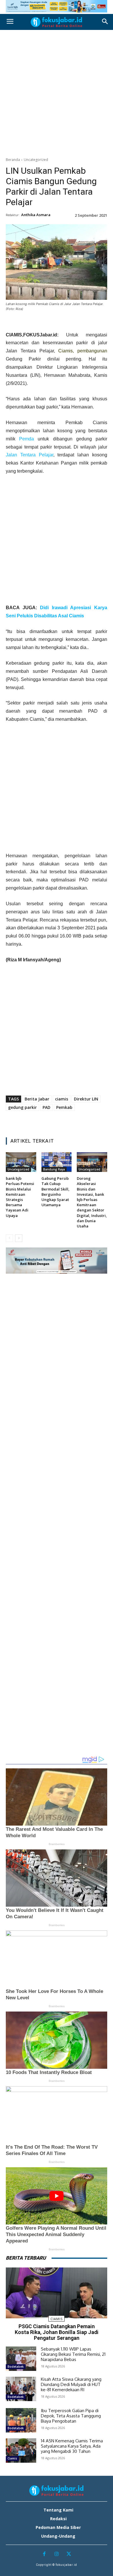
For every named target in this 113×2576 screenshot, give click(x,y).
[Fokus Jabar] (57, 22)
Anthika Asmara (36, 215)
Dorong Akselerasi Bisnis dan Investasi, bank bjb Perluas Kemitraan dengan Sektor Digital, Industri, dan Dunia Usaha (92, 1202)
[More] (90, 323)
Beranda (13, 160)
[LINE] (76, 323)
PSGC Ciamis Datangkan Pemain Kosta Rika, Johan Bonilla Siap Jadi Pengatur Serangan (57, 2332)
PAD (47, 1107)
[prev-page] (9, 1238)
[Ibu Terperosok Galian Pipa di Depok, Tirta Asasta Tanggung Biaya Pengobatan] (21, 2420)
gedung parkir (22, 1107)
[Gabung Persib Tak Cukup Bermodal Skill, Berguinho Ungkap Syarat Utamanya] (57, 1162)
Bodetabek (16, 2367)
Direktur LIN (86, 1099)
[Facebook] (23, 323)
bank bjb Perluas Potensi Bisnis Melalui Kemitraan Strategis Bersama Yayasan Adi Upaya (20, 1197)
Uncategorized (36, 160)
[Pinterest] (50, 323)
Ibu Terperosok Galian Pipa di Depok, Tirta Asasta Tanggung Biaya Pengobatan (71, 2416)
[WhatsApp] (63, 323)
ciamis (62, 1099)
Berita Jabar (37, 1099)
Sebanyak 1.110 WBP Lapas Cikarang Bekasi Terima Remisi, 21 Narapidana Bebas (73, 2354)
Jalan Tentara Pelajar (30, 455)
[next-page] (19, 1238)
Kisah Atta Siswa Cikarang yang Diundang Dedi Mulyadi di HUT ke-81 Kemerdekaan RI (71, 2384)
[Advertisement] (57, 92)
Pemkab (64, 1107)
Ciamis (65, 351)
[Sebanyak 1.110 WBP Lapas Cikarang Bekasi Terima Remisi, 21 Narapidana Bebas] (21, 2359)
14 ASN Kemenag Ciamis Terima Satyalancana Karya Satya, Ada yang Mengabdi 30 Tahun (72, 2446)
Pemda (27, 439)
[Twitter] (36, 323)
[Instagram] (57, 2554)
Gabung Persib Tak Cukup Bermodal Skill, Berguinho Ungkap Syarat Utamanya (55, 1192)
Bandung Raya (54, 1169)
